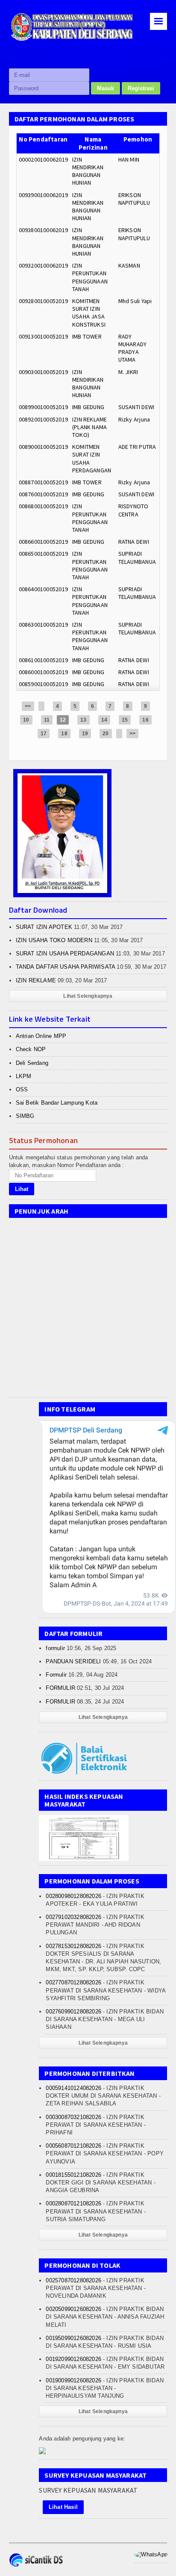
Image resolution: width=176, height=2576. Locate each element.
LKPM (24, 1076)
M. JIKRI (128, 372)
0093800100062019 (43, 230)
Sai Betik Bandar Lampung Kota (57, 1103)
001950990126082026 (73, 2338)
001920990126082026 (73, 2359)
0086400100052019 (43, 589)
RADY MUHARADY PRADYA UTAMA (133, 348)
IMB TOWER (87, 336)
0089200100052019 (43, 419)
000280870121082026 (73, 2203)
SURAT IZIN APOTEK (44, 927)
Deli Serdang (32, 1063)
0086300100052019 (43, 625)
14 (104, 720)
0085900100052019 (43, 684)
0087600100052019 (43, 494)
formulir (55, 1648)
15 (125, 720)
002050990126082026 (73, 2309)
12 (63, 720)
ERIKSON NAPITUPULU (134, 199)
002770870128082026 (73, 1982)
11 (47, 720)
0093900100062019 (43, 195)
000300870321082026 (73, 2117)
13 (83, 720)
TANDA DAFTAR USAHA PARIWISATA (66, 967)
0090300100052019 (43, 372)
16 (145, 720)
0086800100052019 (43, 506)
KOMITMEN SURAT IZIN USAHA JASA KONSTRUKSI (89, 313)
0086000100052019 (43, 672)
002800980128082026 (73, 1896)
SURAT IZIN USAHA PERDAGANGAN (65, 953)
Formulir (56, 1675)
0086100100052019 (43, 660)
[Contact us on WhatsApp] (151, 2554)
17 (44, 734)
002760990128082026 (73, 2012)
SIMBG (25, 1116)
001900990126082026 (73, 2380)
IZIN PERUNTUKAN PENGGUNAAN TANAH (90, 277)
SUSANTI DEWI (136, 407)
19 (85, 734)
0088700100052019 (43, 482)
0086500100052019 (43, 554)
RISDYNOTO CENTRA (133, 510)
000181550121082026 (73, 2175)
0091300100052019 (43, 336)
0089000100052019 (43, 447)
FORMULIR (60, 1688)
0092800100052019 (43, 301)
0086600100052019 (43, 542)
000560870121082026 (73, 2146)
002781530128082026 (73, 1946)
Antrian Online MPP (41, 1036)
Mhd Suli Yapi (135, 301)
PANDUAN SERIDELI (73, 1661)
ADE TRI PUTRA (137, 447)
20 (106, 734)
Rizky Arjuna (134, 419)
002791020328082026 (73, 1917)
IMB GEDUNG (88, 407)
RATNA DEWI (134, 542)
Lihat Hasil (63, 2507)
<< (28, 706)
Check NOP (31, 1049)
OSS (22, 1089)
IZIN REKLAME (36, 980)
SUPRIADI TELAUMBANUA (137, 557)
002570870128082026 (73, 2280)
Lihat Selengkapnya (88, 996)
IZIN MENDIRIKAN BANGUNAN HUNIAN (88, 171)
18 (64, 734)
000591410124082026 (73, 2088)
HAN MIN (129, 159)
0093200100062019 (43, 265)
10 (26, 720)
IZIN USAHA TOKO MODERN (54, 940)
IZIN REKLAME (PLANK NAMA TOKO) (90, 427)
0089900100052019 (43, 407)
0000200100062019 (43, 159)
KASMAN (129, 265)
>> (132, 734)
